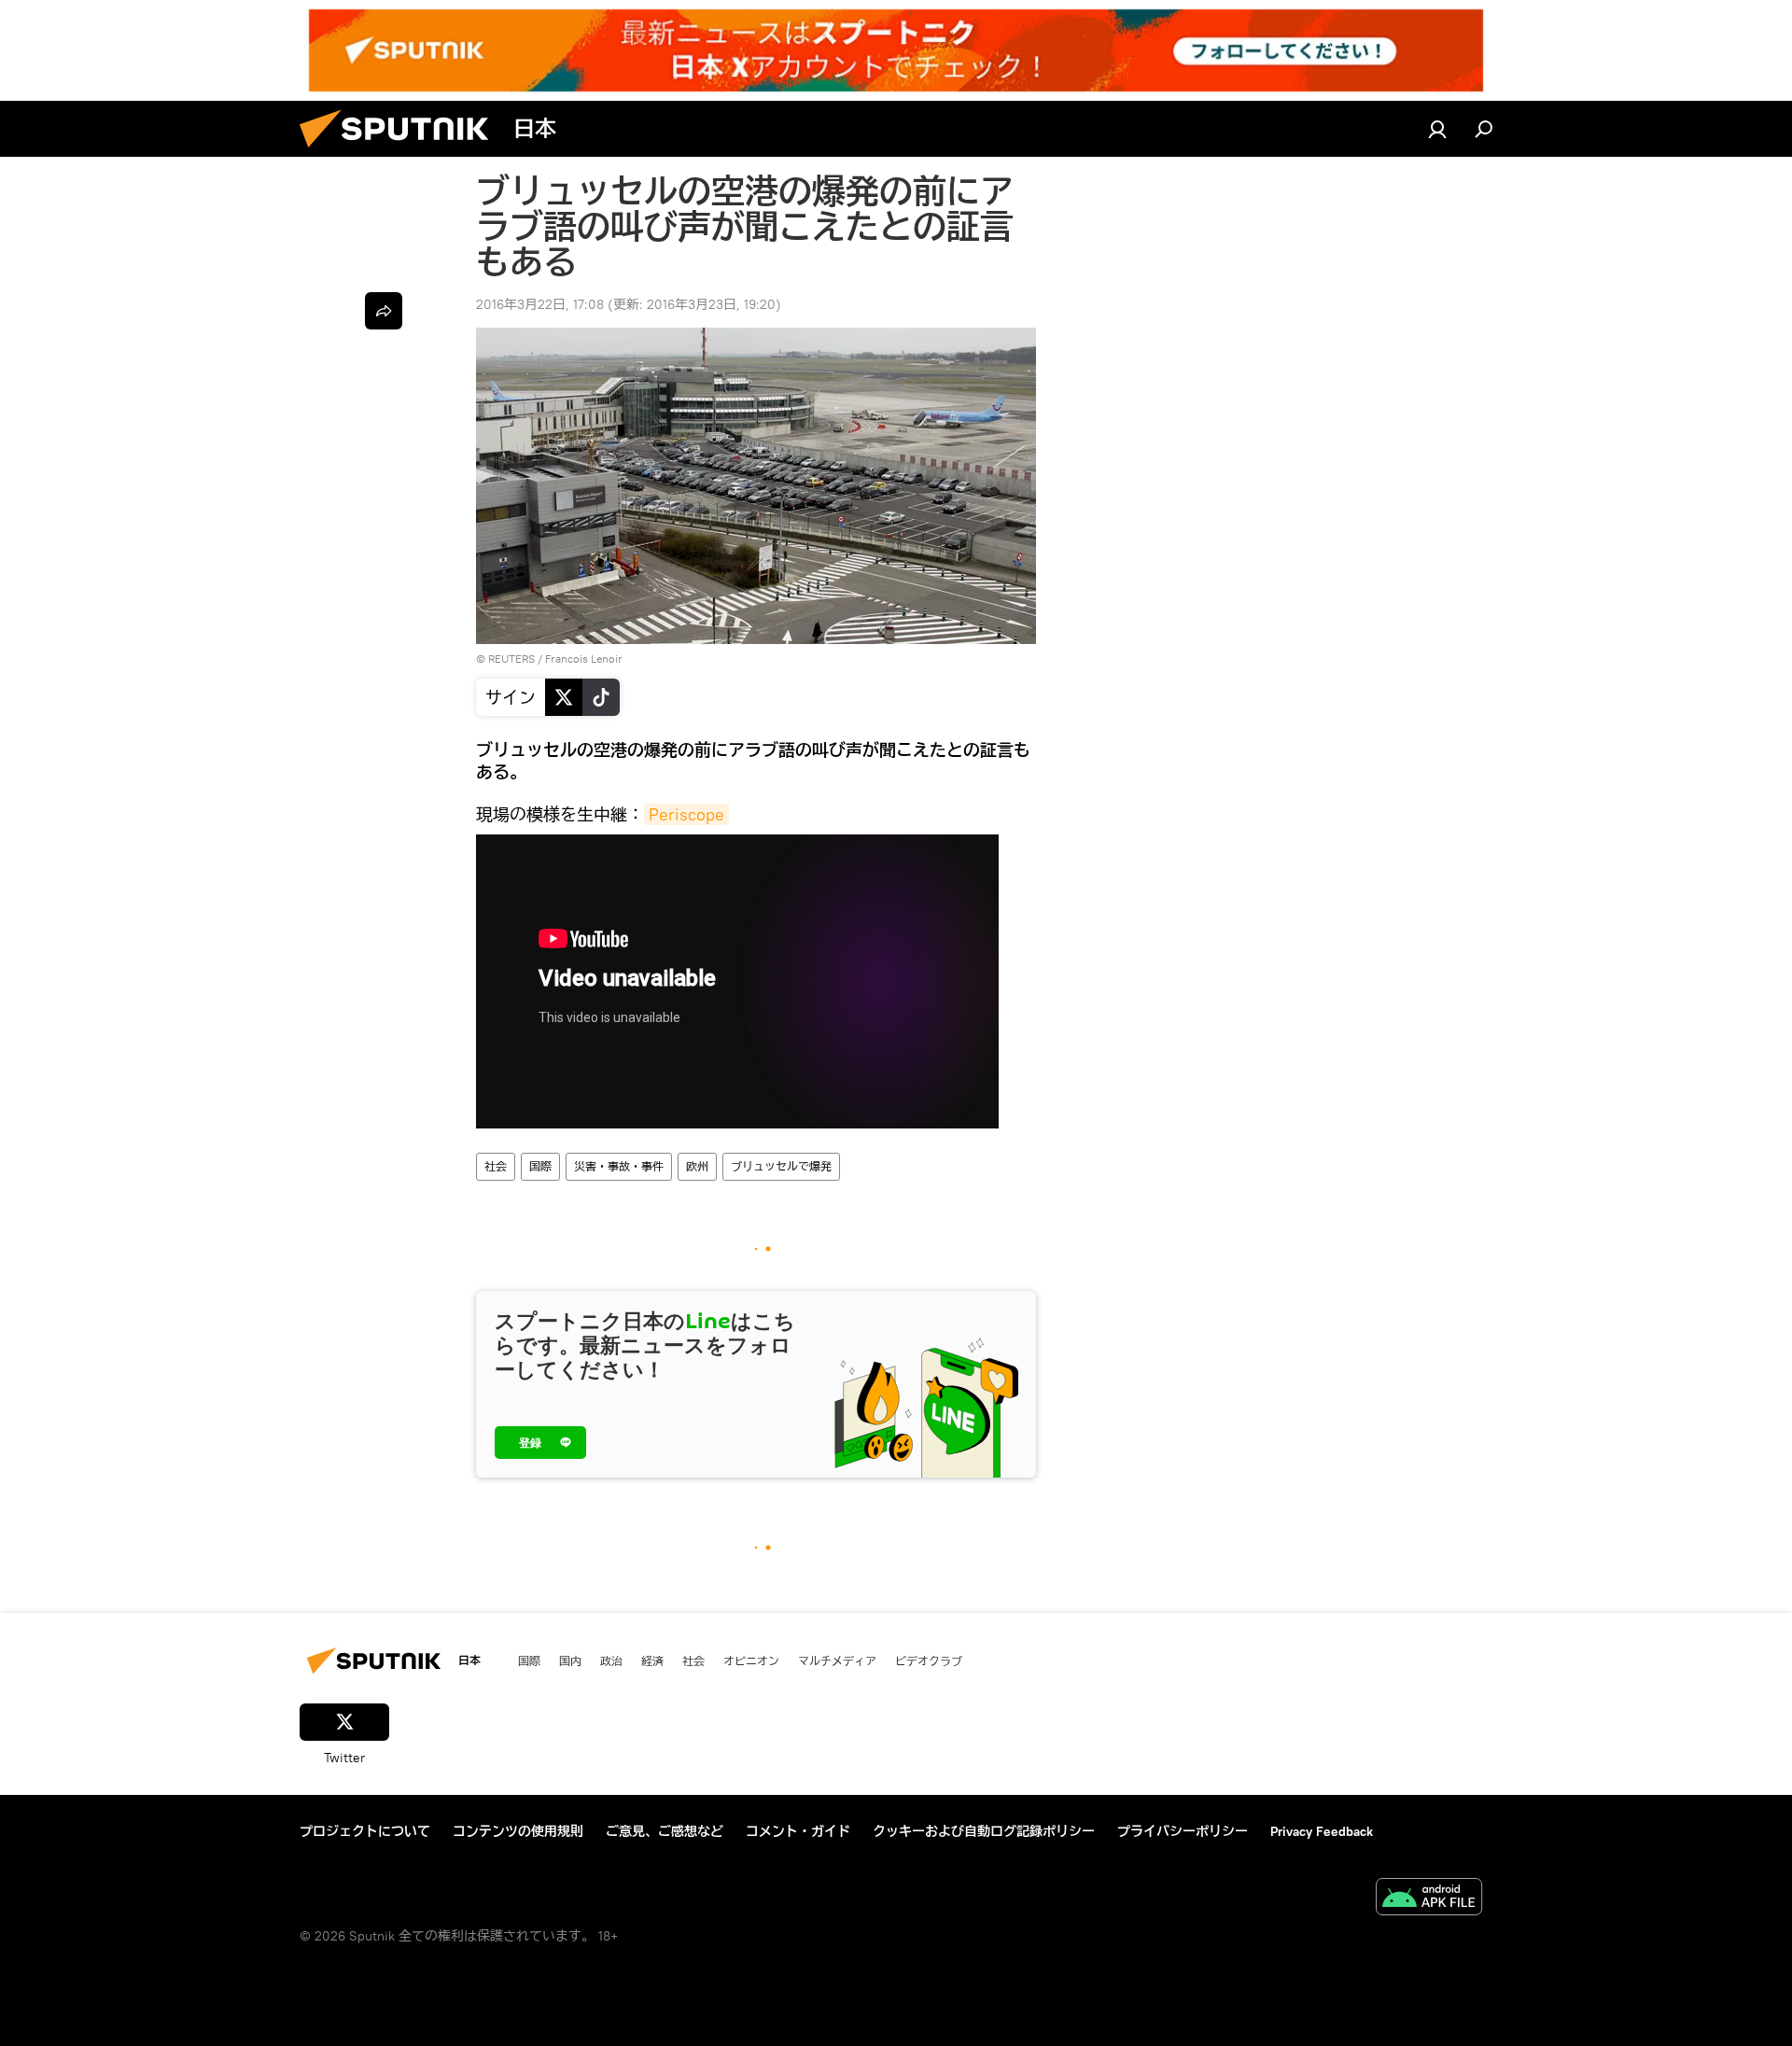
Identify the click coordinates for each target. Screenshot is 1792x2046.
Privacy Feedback (1322, 1831)
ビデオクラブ (929, 1661)
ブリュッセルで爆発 (781, 1166)
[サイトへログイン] (1437, 129)
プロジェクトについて (365, 1831)
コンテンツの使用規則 (518, 1831)
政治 (611, 1661)
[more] (384, 311)
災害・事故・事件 (619, 1166)
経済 (652, 1661)
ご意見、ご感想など (665, 1831)
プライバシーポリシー (1183, 1831)
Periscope (686, 814)
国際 (540, 1166)
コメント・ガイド (798, 1831)
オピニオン (751, 1661)
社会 (496, 1166)
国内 (570, 1661)
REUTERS (511, 659)
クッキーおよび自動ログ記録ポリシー (984, 1831)
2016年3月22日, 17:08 (540, 304)
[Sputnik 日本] (401, 152)
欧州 (697, 1166)
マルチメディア (837, 1661)
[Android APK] (1429, 1899)
